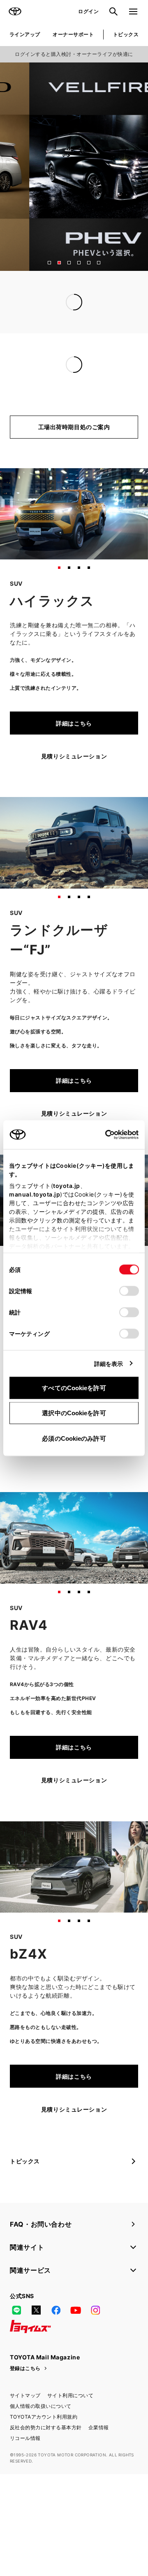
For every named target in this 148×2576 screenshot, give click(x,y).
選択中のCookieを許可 (74, 1413)
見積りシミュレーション (74, 790)
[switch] (129, 1291)
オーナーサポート (73, 34)
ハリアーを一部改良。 (40, 398)
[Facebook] (56, 2344)
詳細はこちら (74, 757)
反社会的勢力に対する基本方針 (46, 2461)
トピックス (126, 34)
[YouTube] (76, 2344)
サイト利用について (70, 2429)
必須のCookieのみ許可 (74, 1438)
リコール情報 (25, 2472)
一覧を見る (117, 336)
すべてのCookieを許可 (74, 1387)
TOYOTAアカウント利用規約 (44, 2450)
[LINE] (16, 2344)
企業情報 (99, 2461)
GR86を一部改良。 (36, 383)
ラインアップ (25, 34)
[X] (36, 2344)
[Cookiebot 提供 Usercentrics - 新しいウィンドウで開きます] (103, 1134)
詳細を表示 (109, 1363)
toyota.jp (67, 1185)
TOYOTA (15, 12)
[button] (49, 263)
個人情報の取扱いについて (41, 2440)
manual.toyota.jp (35, 1194)
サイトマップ (25, 2429)
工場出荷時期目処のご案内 (74, 461)
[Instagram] (95, 2344)
